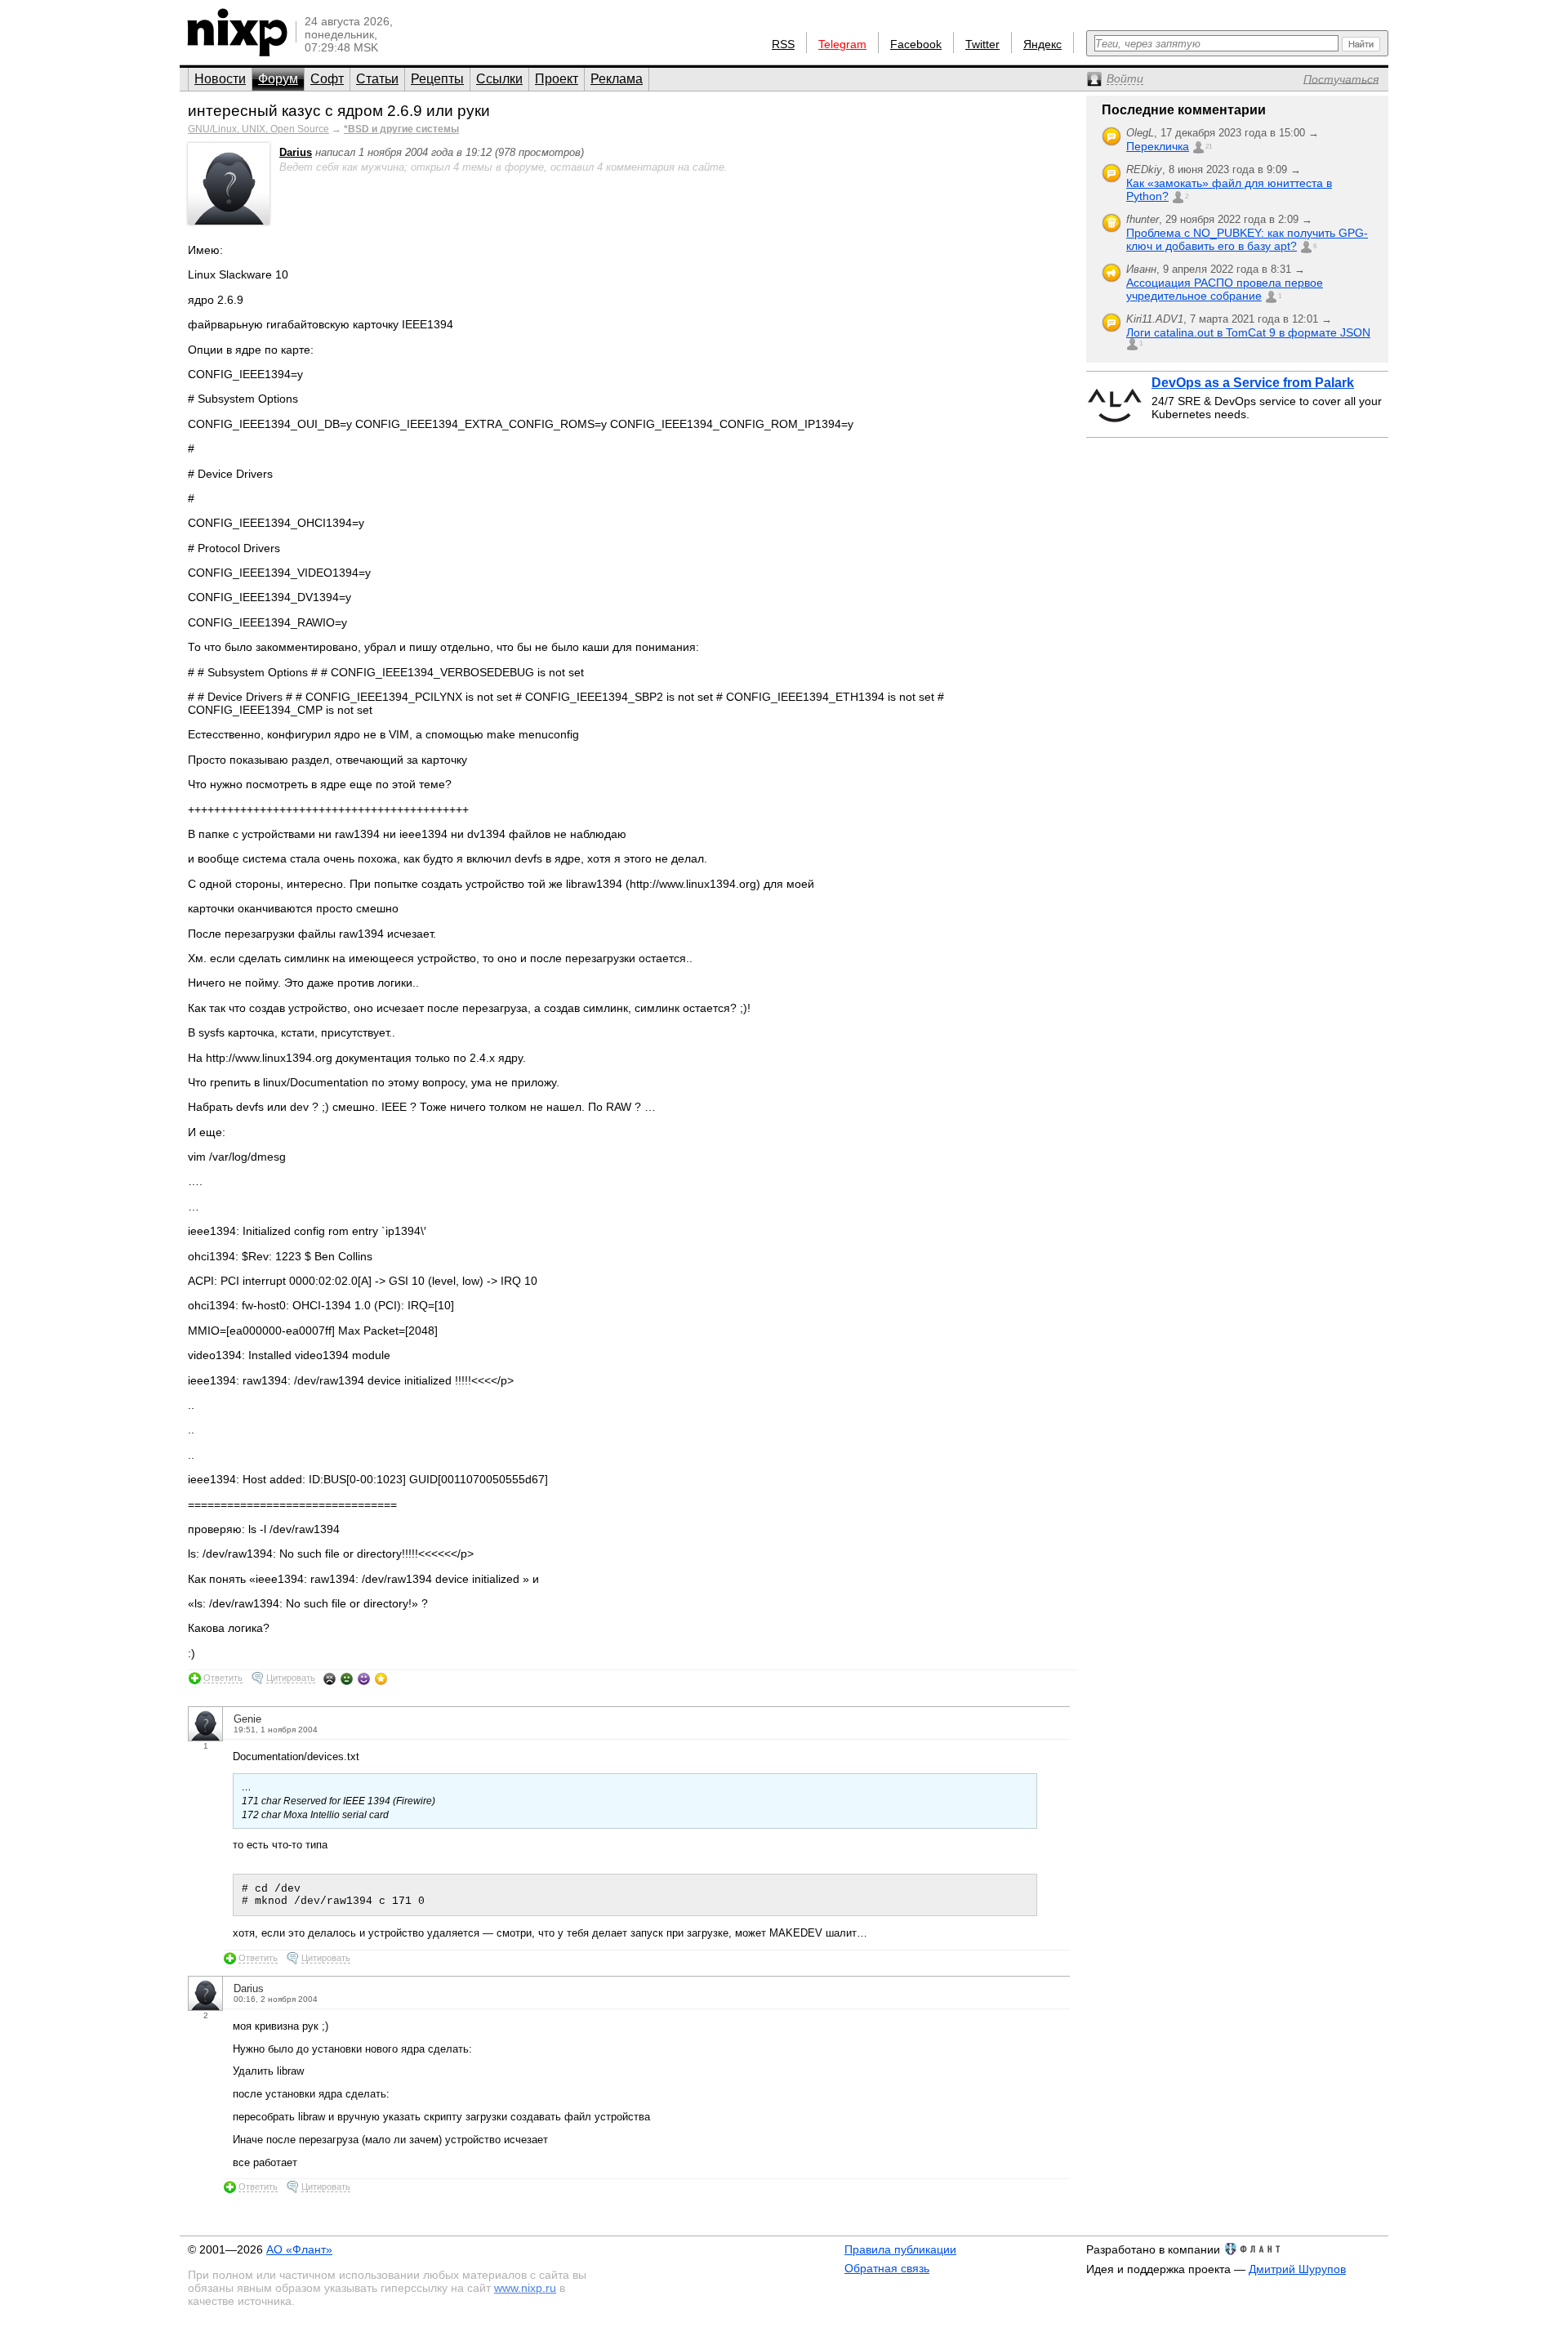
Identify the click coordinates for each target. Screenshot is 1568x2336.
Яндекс (1042, 44)
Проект (557, 79)
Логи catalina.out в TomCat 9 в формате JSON (1248, 332)
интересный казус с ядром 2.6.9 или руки (339, 111)
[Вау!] (381, 1678)
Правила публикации (900, 2249)
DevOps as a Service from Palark (1253, 383)
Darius (296, 152)
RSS (783, 44)
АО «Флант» (299, 2249)
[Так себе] (347, 1678)
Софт (327, 79)
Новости (220, 79)
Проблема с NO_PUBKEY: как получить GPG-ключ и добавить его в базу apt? (1247, 239)
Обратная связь (887, 2268)
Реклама (617, 79)
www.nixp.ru (525, 2288)
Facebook (916, 44)
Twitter (982, 44)
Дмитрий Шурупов (1297, 2269)
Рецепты (437, 79)
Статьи (377, 79)
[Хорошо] (364, 1678)
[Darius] (229, 221)
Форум (278, 79)
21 (1209, 147)
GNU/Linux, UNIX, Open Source (258, 129)
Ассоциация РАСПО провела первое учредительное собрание (1225, 289)
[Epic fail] (330, 1678)
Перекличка (1158, 146)
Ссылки (499, 79)
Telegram (842, 44)
